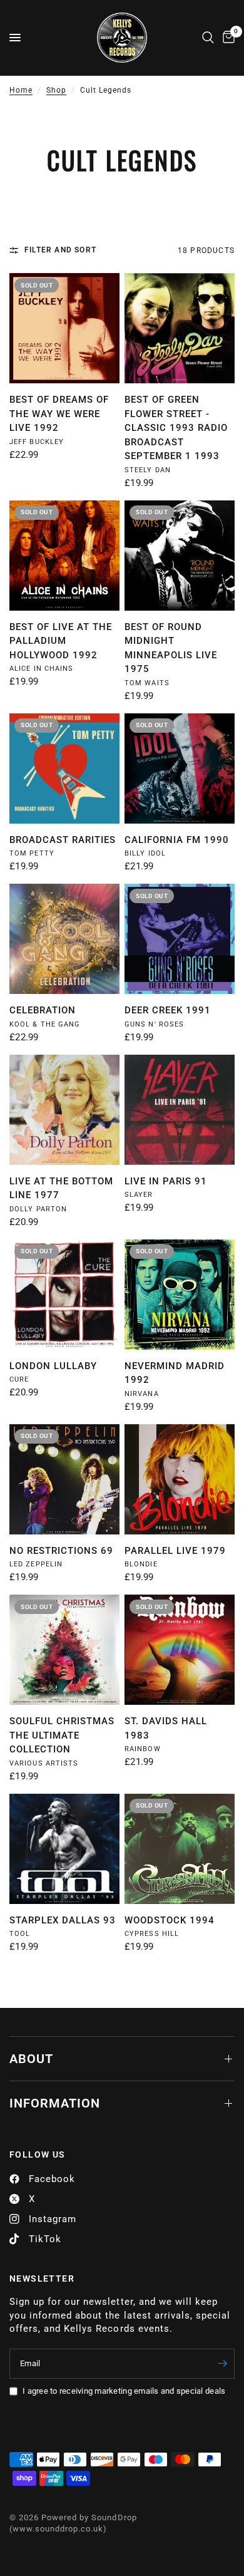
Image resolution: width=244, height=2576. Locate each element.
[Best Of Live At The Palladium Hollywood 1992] (64, 556)
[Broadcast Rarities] (64, 768)
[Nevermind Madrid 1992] (180, 1295)
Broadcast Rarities (63, 840)
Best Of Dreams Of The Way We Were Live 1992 (59, 414)
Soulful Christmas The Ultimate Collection (62, 1735)
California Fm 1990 (177, 840)
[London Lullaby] (64, 1295)
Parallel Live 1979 (175, 1551)
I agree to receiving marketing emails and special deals (124, 2391)
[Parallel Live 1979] (180, 1479)
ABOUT (31, 2059)
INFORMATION (55, 2103)
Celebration (43, 1010)
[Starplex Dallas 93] (64, 1849)
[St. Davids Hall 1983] (180, 1650)
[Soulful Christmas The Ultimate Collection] (64, 1650)
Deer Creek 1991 (168, 1010)
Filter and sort (60, 250)
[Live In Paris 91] (180, 1110)
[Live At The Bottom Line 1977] (64, 1110)
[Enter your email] (222, 2364)
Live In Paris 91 (166, 1181)
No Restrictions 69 (61, 1551)
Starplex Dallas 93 (63, 1920)
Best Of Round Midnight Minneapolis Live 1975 (171, 648)
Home (21, 90)
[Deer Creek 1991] (180, 939)
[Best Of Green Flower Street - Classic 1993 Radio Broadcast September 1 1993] (180, 328)
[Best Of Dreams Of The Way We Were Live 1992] (64, 328)
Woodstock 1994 (170, 1920)
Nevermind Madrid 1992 (175, 1373)
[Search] (208, 38)
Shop (56, 90)
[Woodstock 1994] (180, 1849)
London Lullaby (53, 1366)
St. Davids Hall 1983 (166, 1728)
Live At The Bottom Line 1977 (61, 1188)
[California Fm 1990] (180, 768)
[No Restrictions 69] (64, 1479)
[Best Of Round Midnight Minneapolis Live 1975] (180, 556)
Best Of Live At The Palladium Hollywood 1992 (61, 641)
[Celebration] (64, 939)
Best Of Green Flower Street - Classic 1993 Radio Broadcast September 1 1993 (176, 428)
